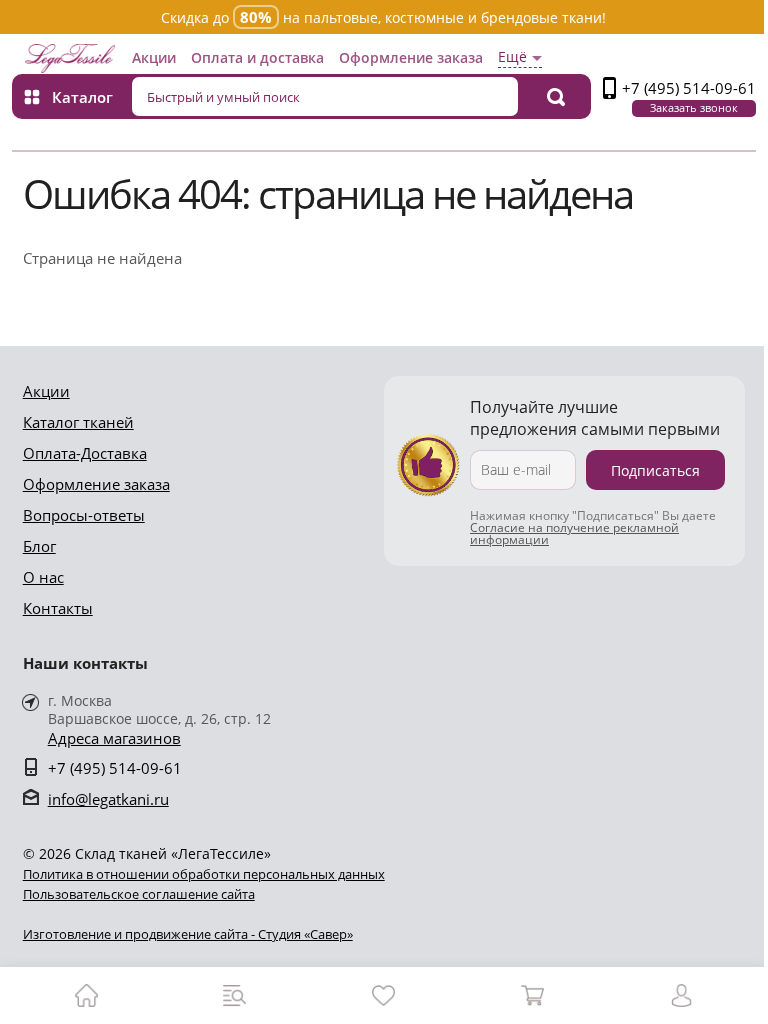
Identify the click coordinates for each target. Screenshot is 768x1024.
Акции (154, 57)
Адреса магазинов (114, 738)
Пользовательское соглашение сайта (139, 894)
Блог (39, 546)
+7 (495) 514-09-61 (689, 88)
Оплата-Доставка (85, 453)
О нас (43, 577)
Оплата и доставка (257, 57)
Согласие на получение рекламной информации (574, 533)
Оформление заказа (411, 57)
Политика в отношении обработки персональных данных (204, 874)
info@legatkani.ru (108, 799)
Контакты (58, 608)
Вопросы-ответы (84, 515)
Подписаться (655, 470)
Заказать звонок (694, 107)
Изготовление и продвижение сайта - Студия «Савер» (188, 934)
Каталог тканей (78, 422)
